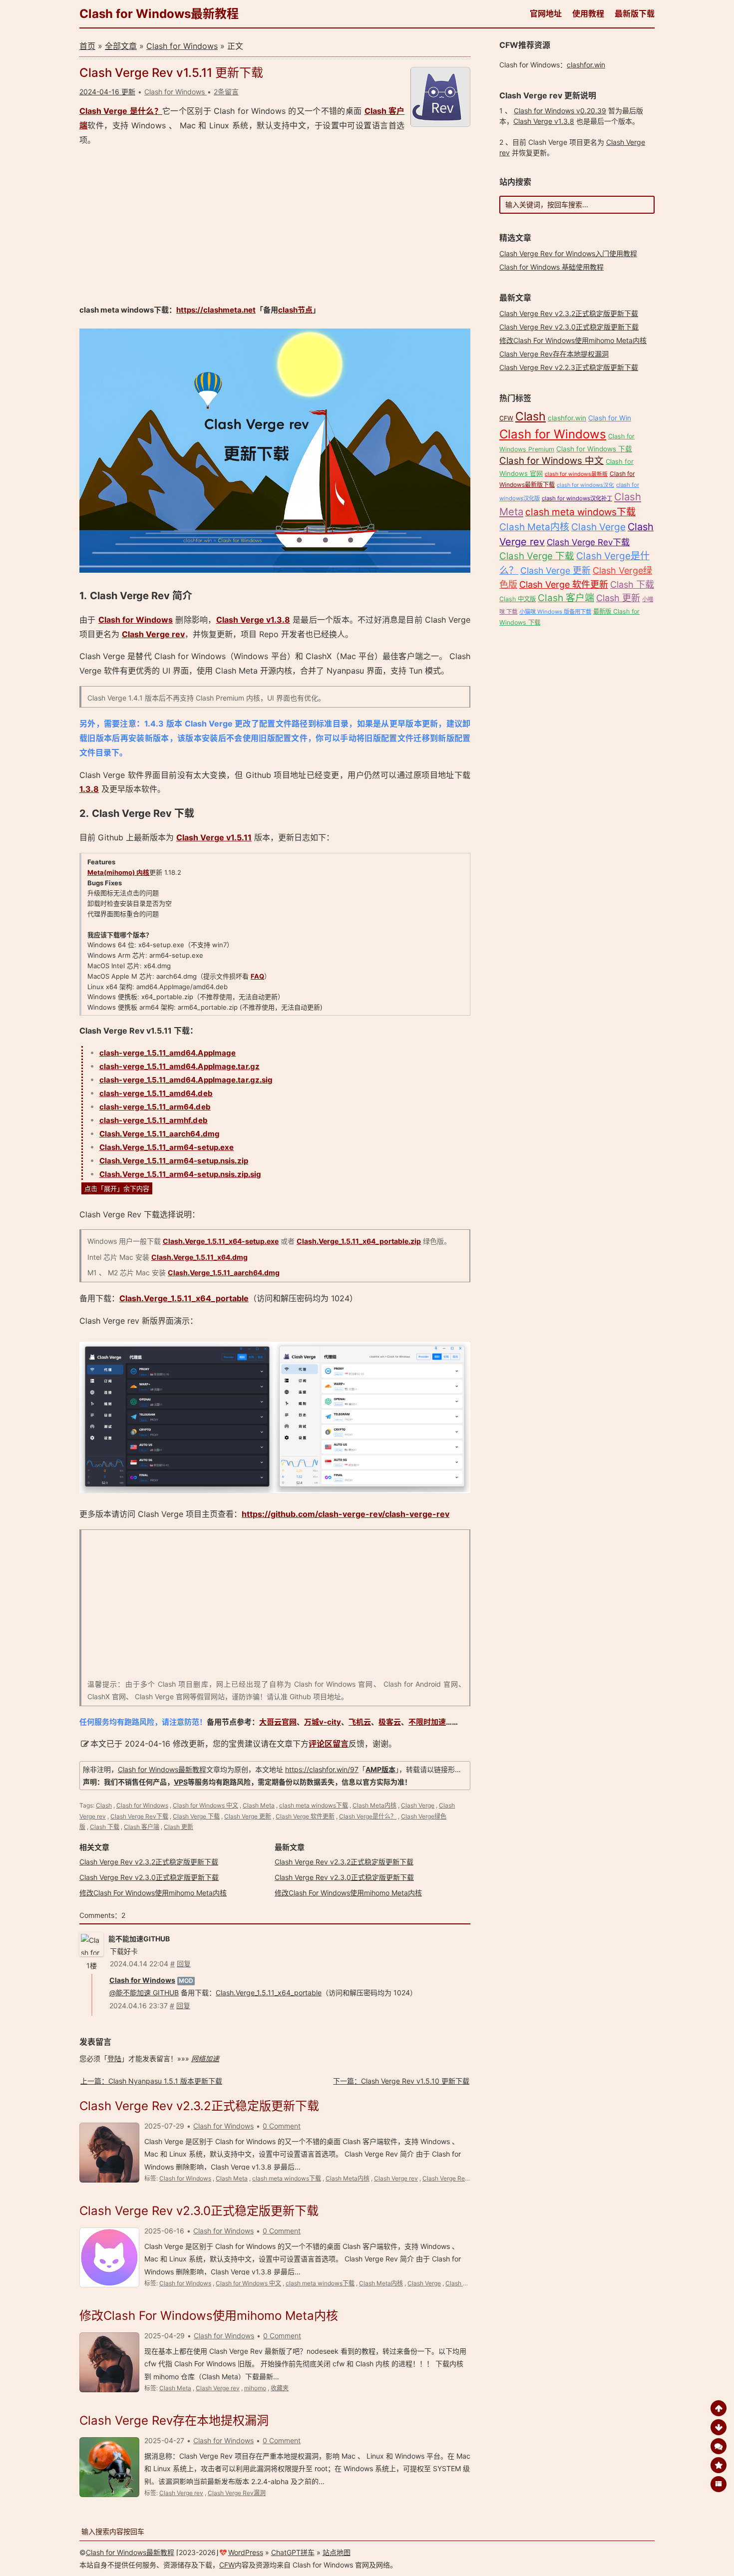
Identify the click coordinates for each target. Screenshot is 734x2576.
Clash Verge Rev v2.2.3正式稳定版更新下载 (569, 367)
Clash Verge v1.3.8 (253, 620)
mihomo (255, 2388)
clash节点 (295, 310)
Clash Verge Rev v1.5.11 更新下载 (171, 73)
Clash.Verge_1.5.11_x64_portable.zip (359, 1241)
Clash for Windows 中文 (205, 1805)
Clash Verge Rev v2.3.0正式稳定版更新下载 (149, 1877)
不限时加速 (427, 1722)
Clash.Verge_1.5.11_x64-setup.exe (221, 1241)
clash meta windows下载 (314, 1805)
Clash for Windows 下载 (594, 449)
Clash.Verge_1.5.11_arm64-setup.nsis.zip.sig (180, 1174)
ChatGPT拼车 (293, 2552)
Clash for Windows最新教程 (159, 14)
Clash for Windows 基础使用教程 (551, 267)
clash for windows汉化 (585, 485)
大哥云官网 (278, 1722)
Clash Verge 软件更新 (305, 1816)
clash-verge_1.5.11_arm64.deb (155, 1107)
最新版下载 (635, 13)
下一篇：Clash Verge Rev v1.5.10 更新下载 (401, 2081)
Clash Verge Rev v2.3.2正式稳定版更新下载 (149, 1862)
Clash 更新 (179, 1827)
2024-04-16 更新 (107, 92)
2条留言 (226, 92)
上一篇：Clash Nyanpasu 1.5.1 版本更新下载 (151, 2081)
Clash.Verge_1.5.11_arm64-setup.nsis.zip (174, 1161)
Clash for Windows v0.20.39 (560, 111)
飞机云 (360, 1722)
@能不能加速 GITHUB (144, 1993)
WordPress (246, 2552)
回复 (184, 1964)
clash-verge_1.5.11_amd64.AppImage (168, 1053)
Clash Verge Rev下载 (139, 1816)
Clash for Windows (182, 46)
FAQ (257, 976)
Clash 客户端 (142, 1827)
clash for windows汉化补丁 (577, 498)
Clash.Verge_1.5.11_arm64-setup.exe (167, 1147)
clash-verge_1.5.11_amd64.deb (156, 1093)
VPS (181, 1782)
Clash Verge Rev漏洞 (237, 2493)
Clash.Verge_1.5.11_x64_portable (184, 1298)
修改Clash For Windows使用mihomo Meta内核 (153, 1893)
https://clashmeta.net (216, 310)
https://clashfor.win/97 (322, 1769)
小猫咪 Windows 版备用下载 (555, 612)
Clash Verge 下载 (196, 1816)
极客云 (390, 1722)
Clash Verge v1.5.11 (214, 837)
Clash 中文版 (518, 599)
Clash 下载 (105, 1827)
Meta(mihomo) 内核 (118, 872)
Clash (104, 1805)
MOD (186, 1981)
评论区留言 (329, 1744)
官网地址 (546, 13)
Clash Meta (259, 1805)
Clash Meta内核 (374, 1805)
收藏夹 (280, 2388)
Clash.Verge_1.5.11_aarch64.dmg (160, 1134)
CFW (506, 418)
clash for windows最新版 (576, 474)
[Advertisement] (275, 225)
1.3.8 (89, 789)
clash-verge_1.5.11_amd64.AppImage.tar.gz (180, 1066)
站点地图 (337, 2552)
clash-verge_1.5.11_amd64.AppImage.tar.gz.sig (186, 1080)
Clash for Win (610, 418)
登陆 (114, 2058)
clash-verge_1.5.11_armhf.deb (154, 1120)
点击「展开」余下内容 (117, 1188)
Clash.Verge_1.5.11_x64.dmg (199, 1257)
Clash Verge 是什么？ (121, 111)
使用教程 (588, 13)
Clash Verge (418, 1805)
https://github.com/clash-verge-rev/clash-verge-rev (346, 1514)
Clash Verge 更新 (248, 1816)
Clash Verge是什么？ (368, 1816)
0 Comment (282, 2126)
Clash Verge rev (153, 634)
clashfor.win (586, 65)
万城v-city (323, 1722)
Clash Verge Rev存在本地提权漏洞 (174, 2420)
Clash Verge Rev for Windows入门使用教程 (568, 253)
